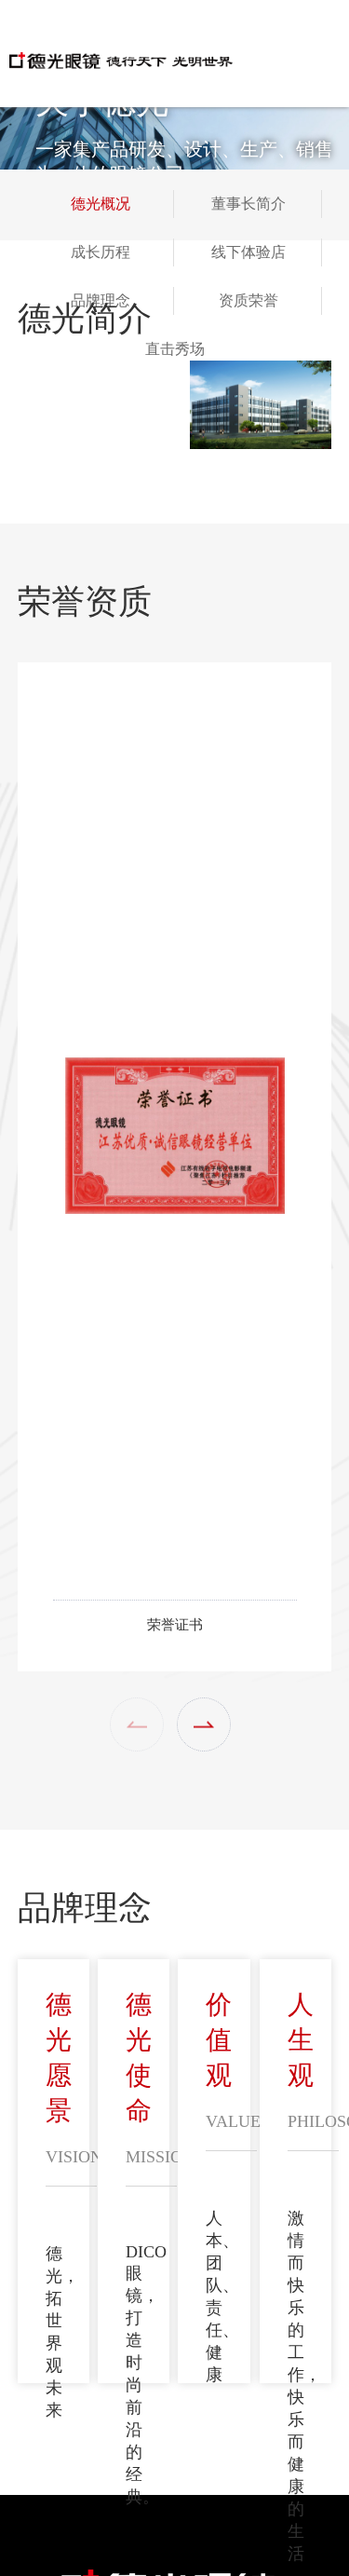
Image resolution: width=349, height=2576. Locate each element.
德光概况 (101, 204)
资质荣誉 (248, 300)
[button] (204, 1724)
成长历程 (101, 252)
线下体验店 (248, 252)
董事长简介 (248, 204)
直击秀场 (175, 349)
